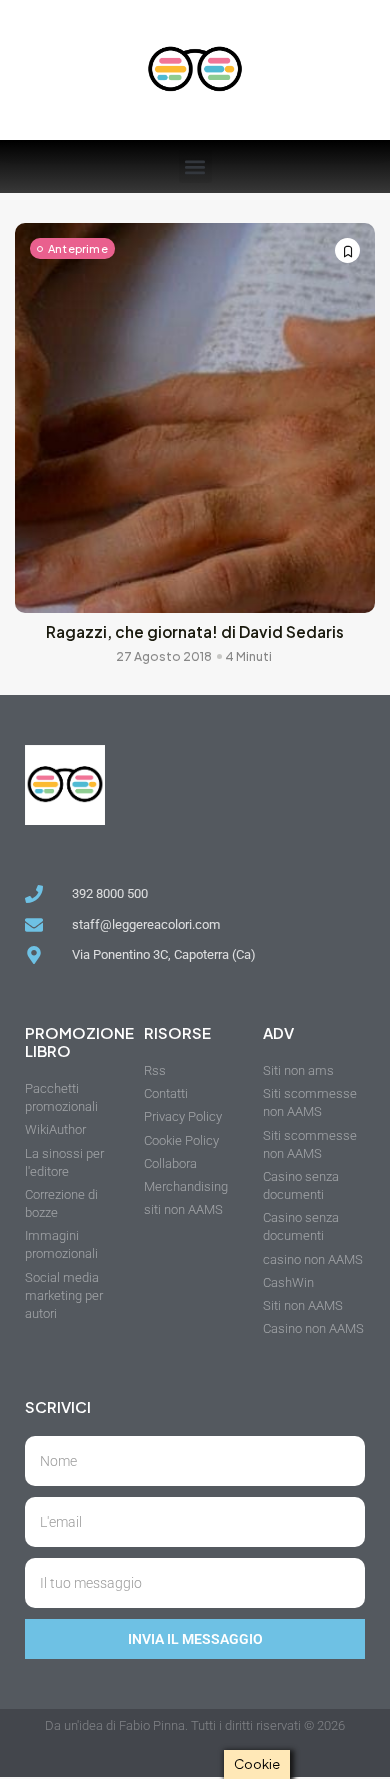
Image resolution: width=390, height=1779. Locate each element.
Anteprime (78, 248)
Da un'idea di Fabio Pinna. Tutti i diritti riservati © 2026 (195, 1725)
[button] (195, 166)
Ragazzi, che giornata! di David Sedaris (195, 631)
